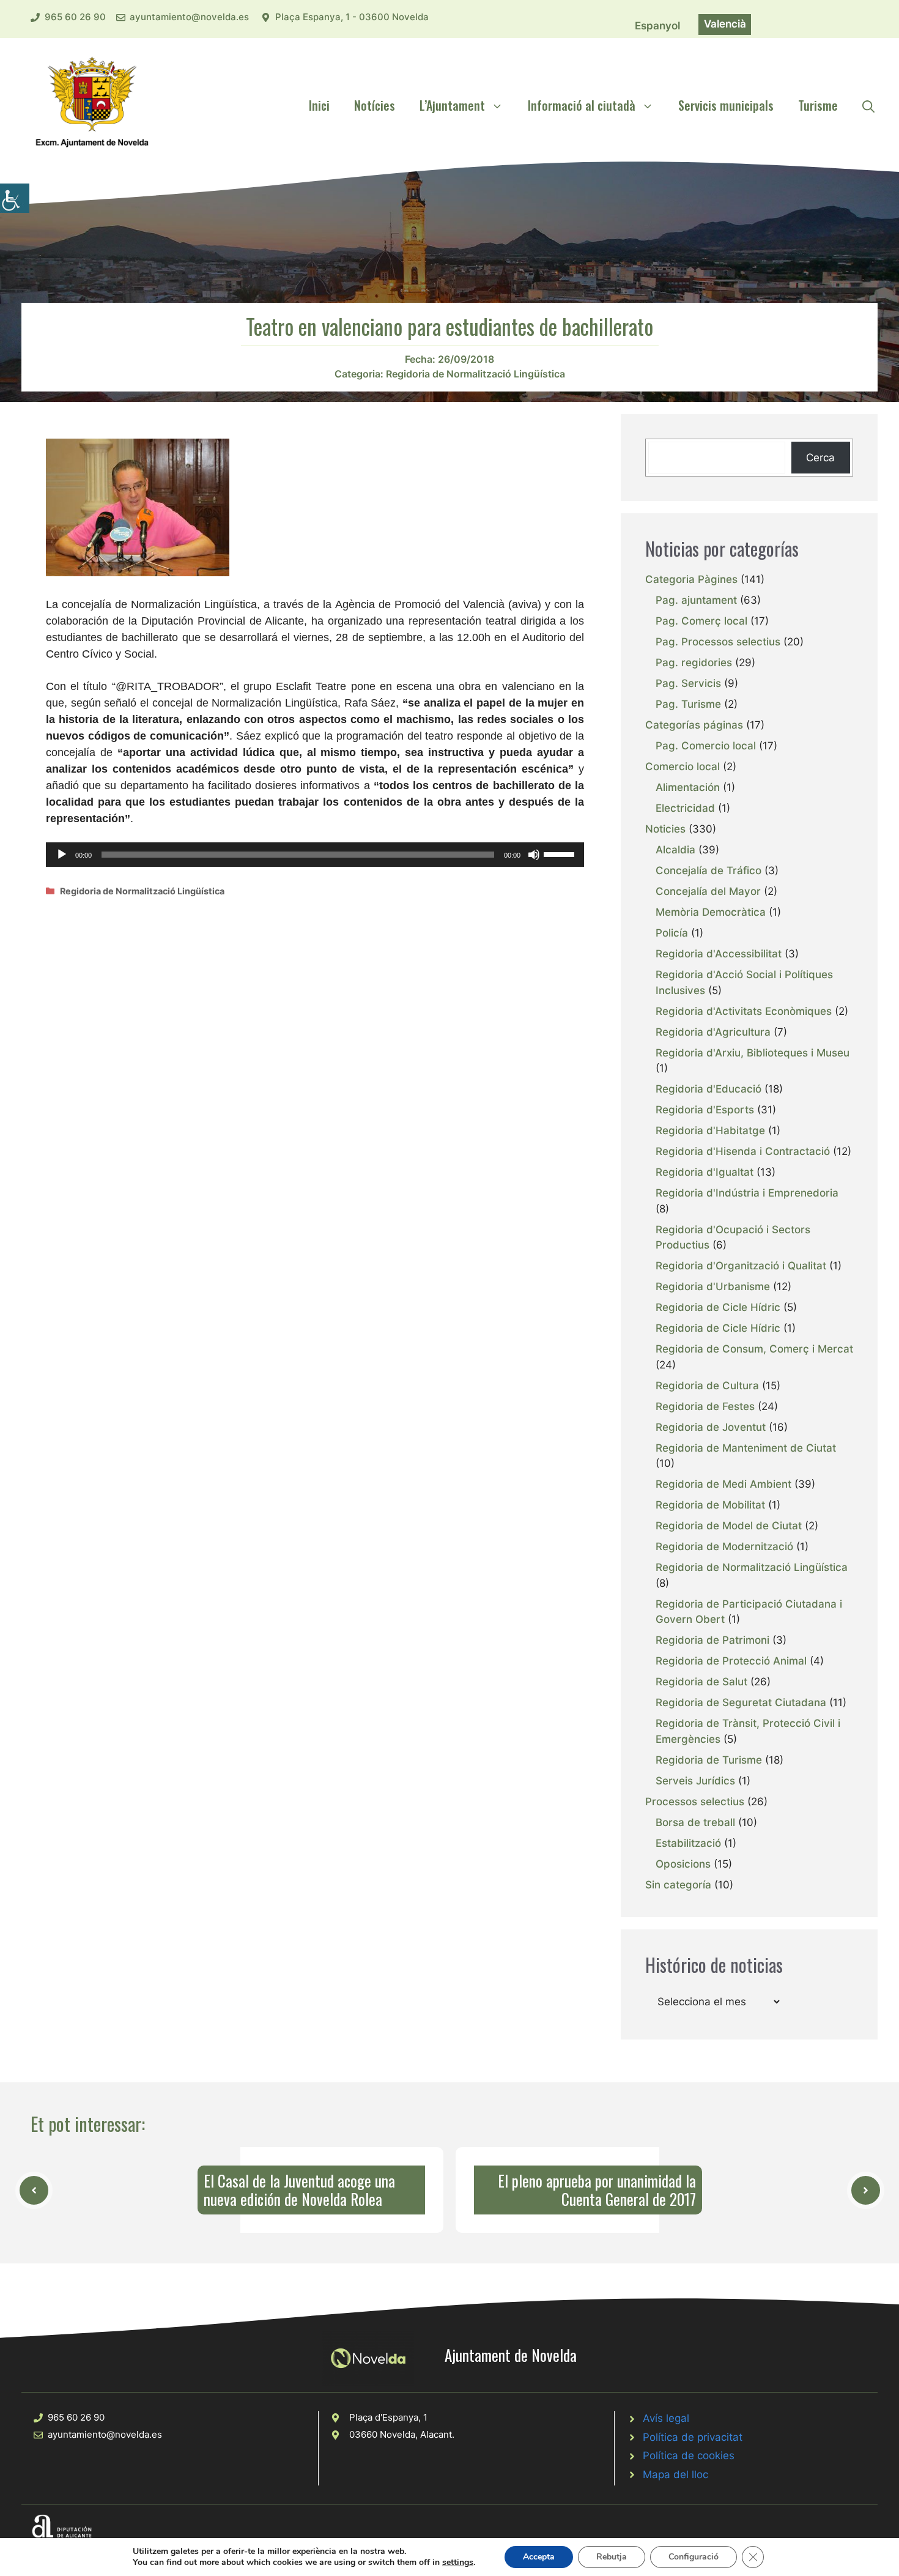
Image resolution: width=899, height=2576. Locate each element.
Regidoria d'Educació (708, 1089)
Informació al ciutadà (582, 105)
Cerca (820, 458)
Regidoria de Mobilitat (710, 1505)
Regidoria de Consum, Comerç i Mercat (754, 1349)
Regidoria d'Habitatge (710, 1130)
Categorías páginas (694, 725)
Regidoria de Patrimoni (712, 1640)
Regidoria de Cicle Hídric (718, 1307)
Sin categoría (678, 1885)
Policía (672, 933)
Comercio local (683, 766)
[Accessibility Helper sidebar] (15, 198)
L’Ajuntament (452, 105)
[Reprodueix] (62, 855)
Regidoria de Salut (701, 1682)
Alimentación (688, 787)
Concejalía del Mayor (708, 891)
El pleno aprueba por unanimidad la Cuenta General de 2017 (597, 2190)
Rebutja (612, 2557)
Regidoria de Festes (705, 1406)
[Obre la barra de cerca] (868, 105)
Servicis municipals (726, 105)
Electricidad (685, 808)
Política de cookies (689, 2455)
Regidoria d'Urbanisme (713, 1286)
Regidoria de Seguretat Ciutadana (741, 1702)
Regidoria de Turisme (709, 1760)
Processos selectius (695, 1802)
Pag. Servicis (688, 683)
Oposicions (683, 1864)
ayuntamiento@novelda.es (189, 17)
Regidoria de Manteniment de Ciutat (746, 1448)
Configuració (694, 2557)
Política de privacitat (693, 2437)
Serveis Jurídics (695, 1781)
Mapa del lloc (675, 2474)
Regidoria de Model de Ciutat (729, 1526)
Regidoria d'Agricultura (713, 1032)
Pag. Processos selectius (718, 642)
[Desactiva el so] (534, 855)
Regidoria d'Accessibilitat (719, 954)
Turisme (818, 105)
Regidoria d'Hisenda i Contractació (743, 1151)
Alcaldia (675, 850)
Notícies (375, 105)
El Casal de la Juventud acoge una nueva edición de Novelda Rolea (299, 2190)
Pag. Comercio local (706, 746)
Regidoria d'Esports (705, 1110)
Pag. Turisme (688, 704)
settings (458, 2563)
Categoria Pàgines (691, 579)
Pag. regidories (694, 663)
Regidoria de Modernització (724, 1546)
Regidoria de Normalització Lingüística (475, 374)
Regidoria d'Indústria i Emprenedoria (747, 1193)
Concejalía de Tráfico (708, 870)
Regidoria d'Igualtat (705, 1172)
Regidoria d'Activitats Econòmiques (744, 1011)
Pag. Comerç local (701, 621)
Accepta (539, 2557)
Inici (319, 105)
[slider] (561, 853)
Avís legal (666, 2418)
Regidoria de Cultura (707, 1386)
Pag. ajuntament (696, 600)
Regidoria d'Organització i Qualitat (741, 1266)
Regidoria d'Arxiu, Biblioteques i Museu (753, 1053)
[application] (315, 855)
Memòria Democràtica (711, 912)
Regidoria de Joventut (711, 1427)
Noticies (665, 829)
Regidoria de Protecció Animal (731, 1661)
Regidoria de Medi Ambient (723, 1484)
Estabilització (688, 1843)
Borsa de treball (695, 1822)
